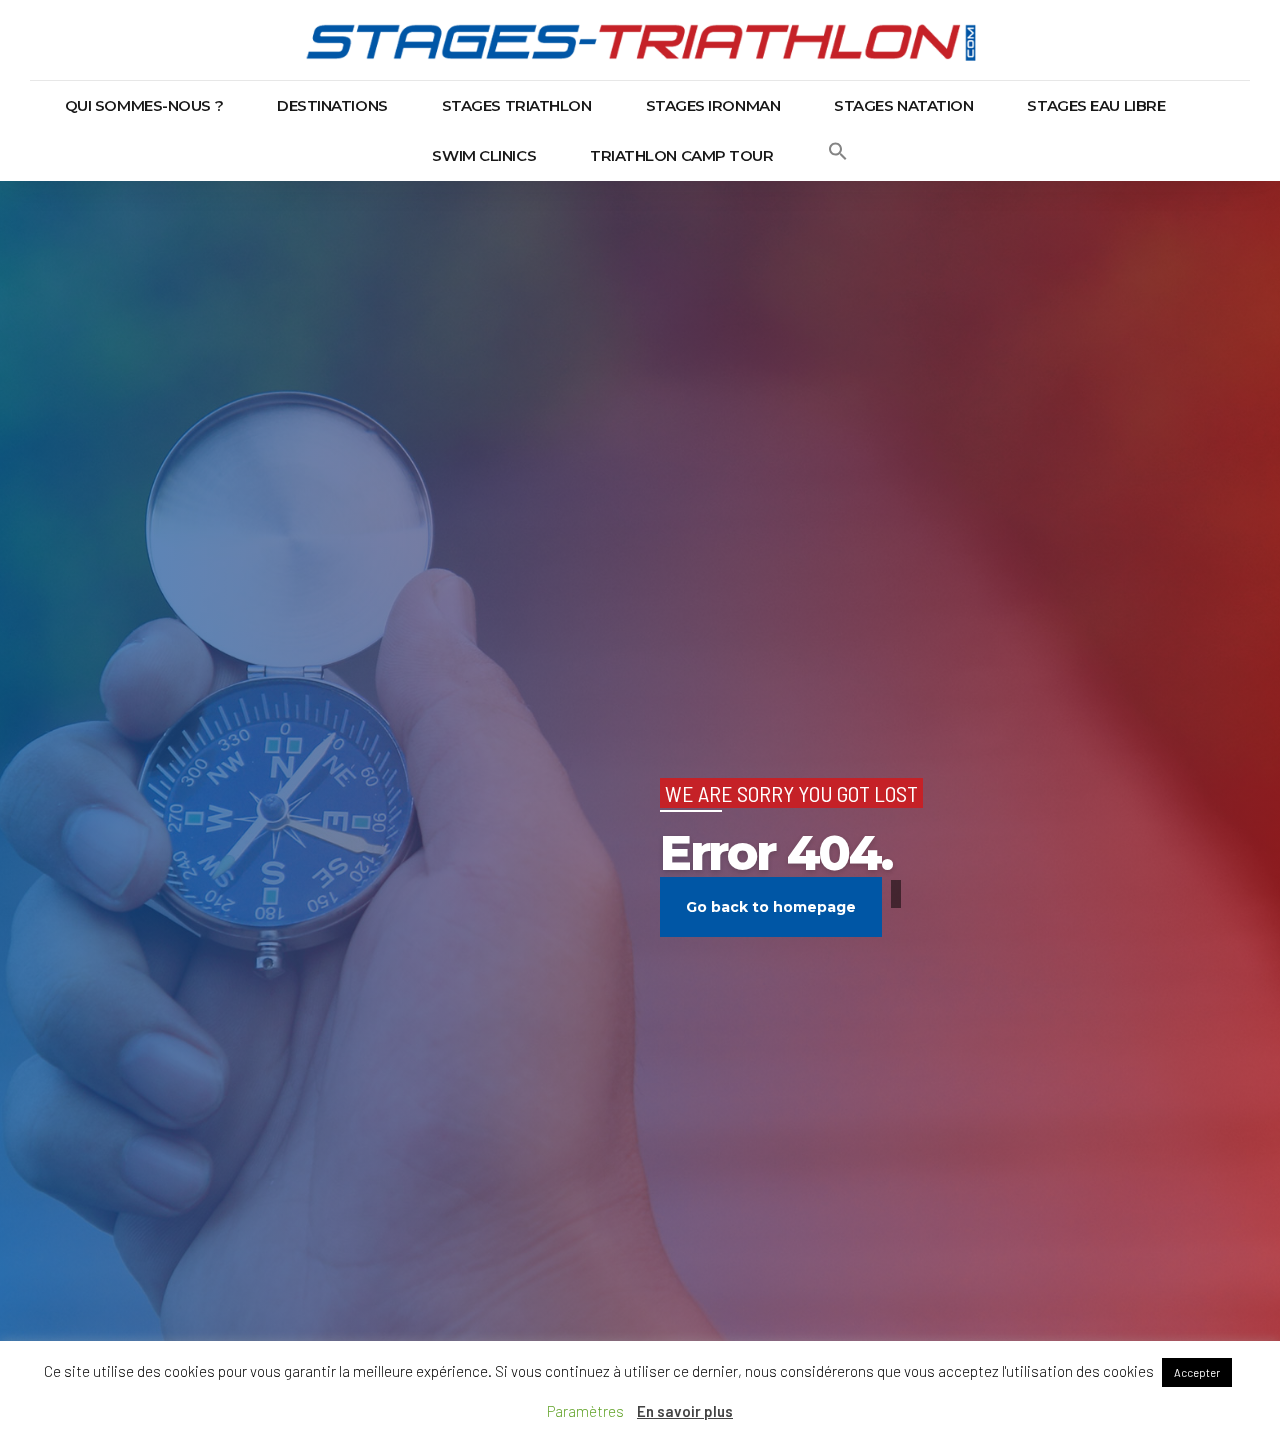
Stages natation (903, 105)
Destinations (332, 105)
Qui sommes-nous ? (144, 105)
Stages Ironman (713, 105)
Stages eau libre (1096, 105)
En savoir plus (685, 1411)
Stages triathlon (517, 105)
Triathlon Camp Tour (681, 155)
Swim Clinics (484, 155)
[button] (838, 156)
